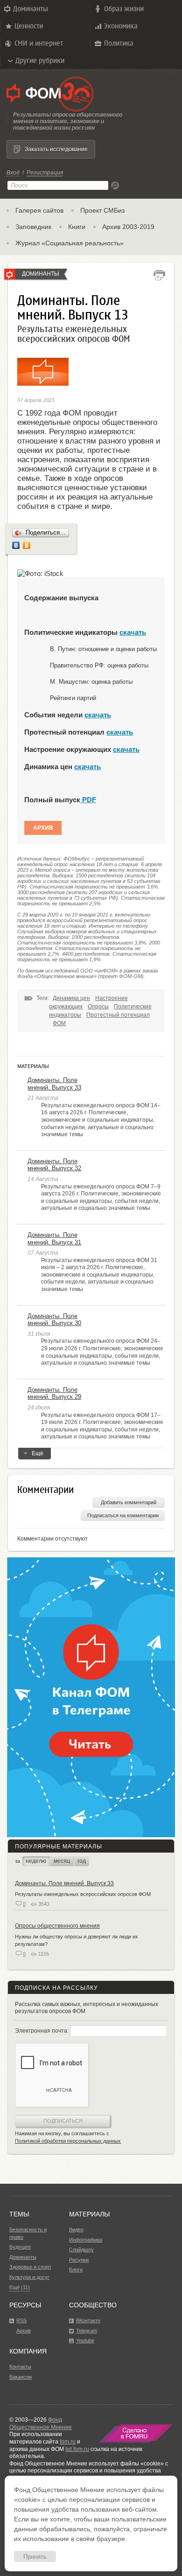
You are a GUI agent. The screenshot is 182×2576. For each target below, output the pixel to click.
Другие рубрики (40, 60)
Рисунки (79, 2260)
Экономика (121, 26)
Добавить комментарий (129, 1502)
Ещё (38, 1453)
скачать (133, 632)
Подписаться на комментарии (123, 1515)
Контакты (20, 2367)
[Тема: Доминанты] (10, 274)
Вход (13, 173)
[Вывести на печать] (159, 275)
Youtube (85, 2340)
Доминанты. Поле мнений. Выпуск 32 (54, 1165)
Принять (35, 2557)
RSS (21, 2320)
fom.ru (68, 2442)
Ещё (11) (20, 2287)
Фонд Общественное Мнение (41, 2423)
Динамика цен (71, 998)
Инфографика (86, 2240)
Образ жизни (124, 9)
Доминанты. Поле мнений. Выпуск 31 (54, 1239)
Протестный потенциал (118, 1015)
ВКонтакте (88, 2320)
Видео (76, 2229)
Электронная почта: (42, 2031)
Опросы (98, 1007)
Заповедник (33, 227)
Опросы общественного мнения (57, 1926)
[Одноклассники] (27, 545)
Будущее (20, 2247)
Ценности (29, 26)
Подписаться (63, 2121)
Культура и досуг (29, 2277)
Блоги (76, 2270)
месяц (62, 1861)
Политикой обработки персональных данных (68, 2141)
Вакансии (21, 2377)
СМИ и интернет (39, 43)
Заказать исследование (56, 149)
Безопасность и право (28, 2233)
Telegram (87, 2331)
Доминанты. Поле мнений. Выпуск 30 (54, 1320)
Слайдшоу (81, 2250)
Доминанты (31, 9)
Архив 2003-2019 (128, 227)
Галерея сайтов (39, 210)
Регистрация (45, 173)
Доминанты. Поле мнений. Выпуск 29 (54, 1393)
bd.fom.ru (77, 2449)
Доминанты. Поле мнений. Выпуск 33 (54, 1084)
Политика (119, 43)
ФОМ (59, 1023)
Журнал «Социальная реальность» (70, 243)
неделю (36, 1861)
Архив (43, 828)
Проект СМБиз (102, 210)
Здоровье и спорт (30, 2267)
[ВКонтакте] (16, 545)
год (82, 1861)
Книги (77, 227)
